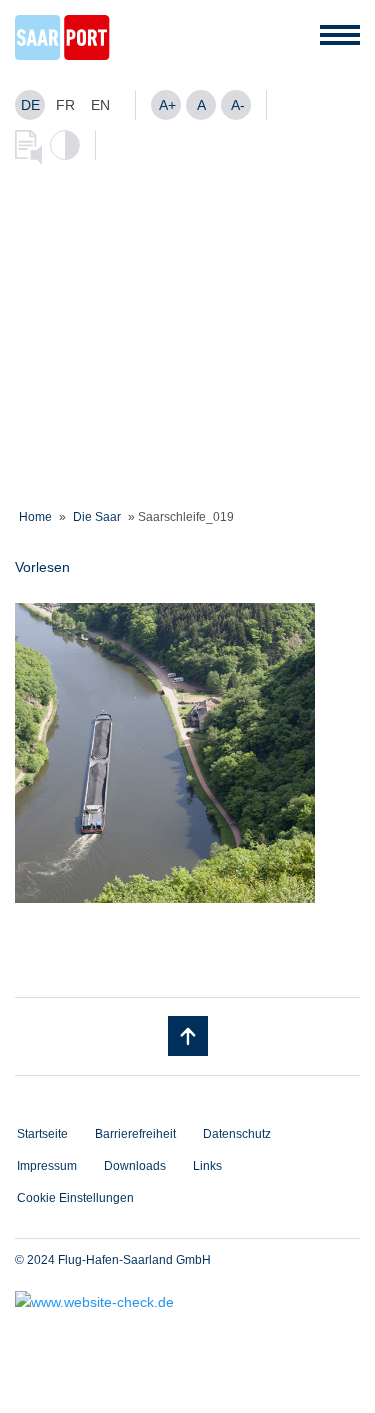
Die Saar (97, 517)
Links (207, 1166)
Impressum (47, 1166)
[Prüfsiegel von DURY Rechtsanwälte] (187, 1302)
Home (35, 517)
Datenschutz (237, 1134)
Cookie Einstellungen (75, 1198)
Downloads (135, 1166)
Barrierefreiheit (135, 1134)
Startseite (42, 1134)
